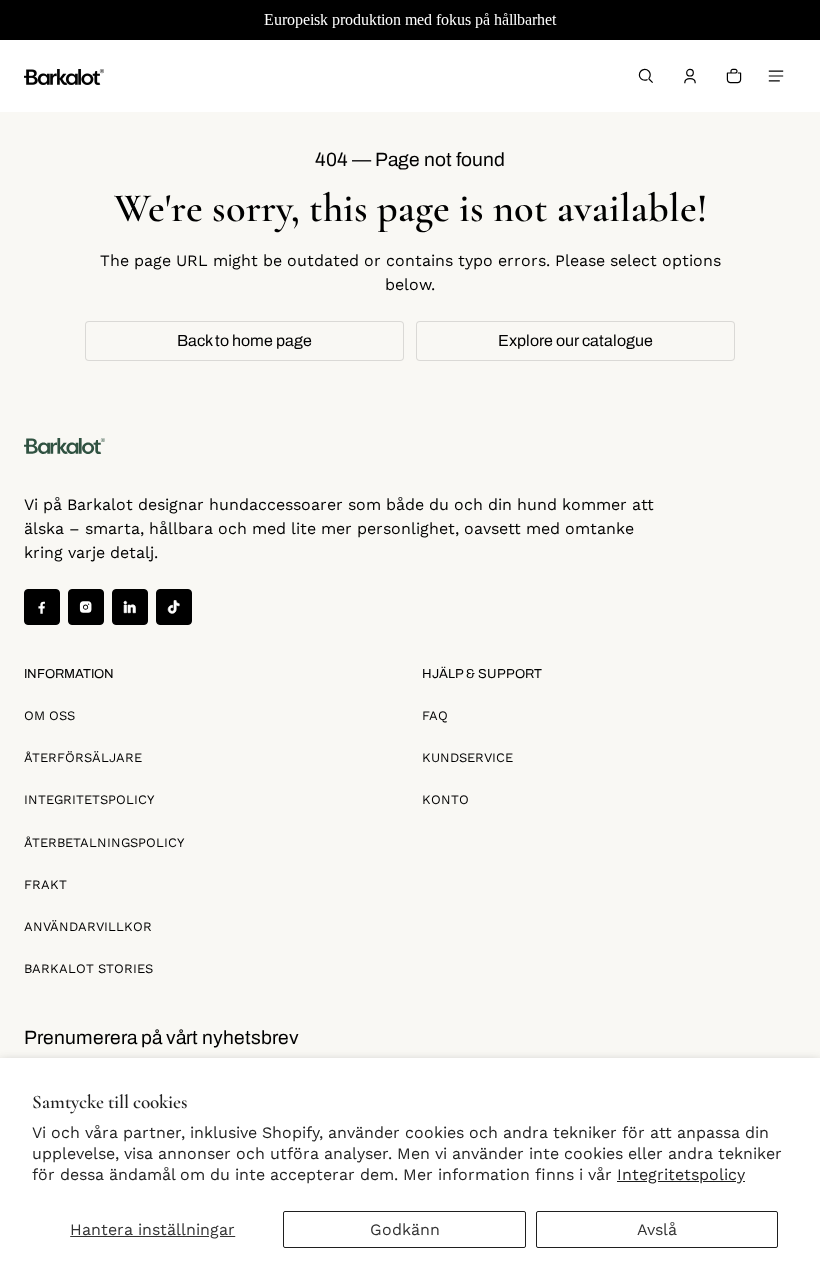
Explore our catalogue (575, 340)
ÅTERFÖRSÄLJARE (83, 757)
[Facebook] (42, 607)
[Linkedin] (130, 607)
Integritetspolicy (681, 1174)
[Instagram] (86, 607)
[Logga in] (690, 76)
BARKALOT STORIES (88, 968)
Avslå (657, 1229)
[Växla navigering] (776, 76)
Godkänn (405, 1229)
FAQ (435, 715)
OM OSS (49, 715)
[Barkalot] (64, 75)
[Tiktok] (174, 607)
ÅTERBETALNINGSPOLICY (104, 842)
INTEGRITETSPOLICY (89, 799)
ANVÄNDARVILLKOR (88, 926)
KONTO (445, 799)
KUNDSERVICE (467, 757)
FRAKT (45, 884)
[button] (646, 76)
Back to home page (244, 340)
